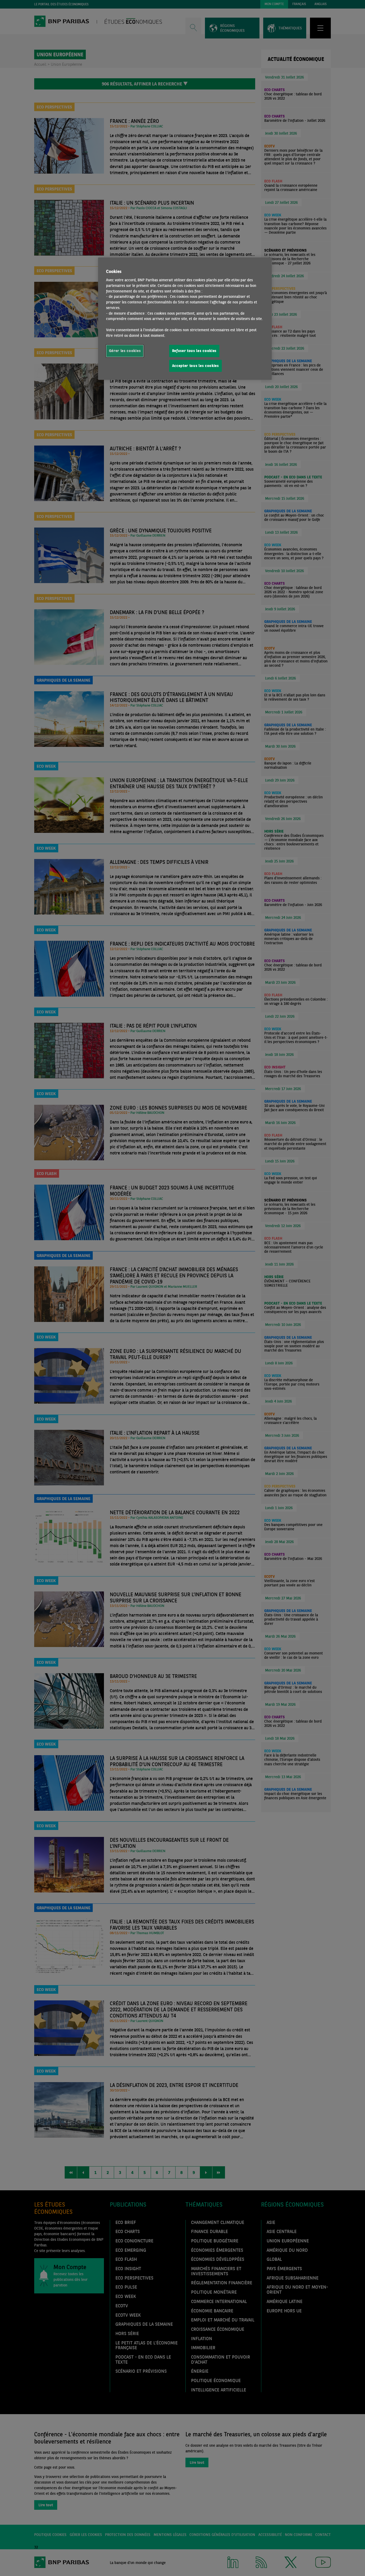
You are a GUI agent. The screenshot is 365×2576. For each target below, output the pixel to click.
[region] (185, 319)
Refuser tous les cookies (194, 351)
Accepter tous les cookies (195, 366)
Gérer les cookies (125, 351)
